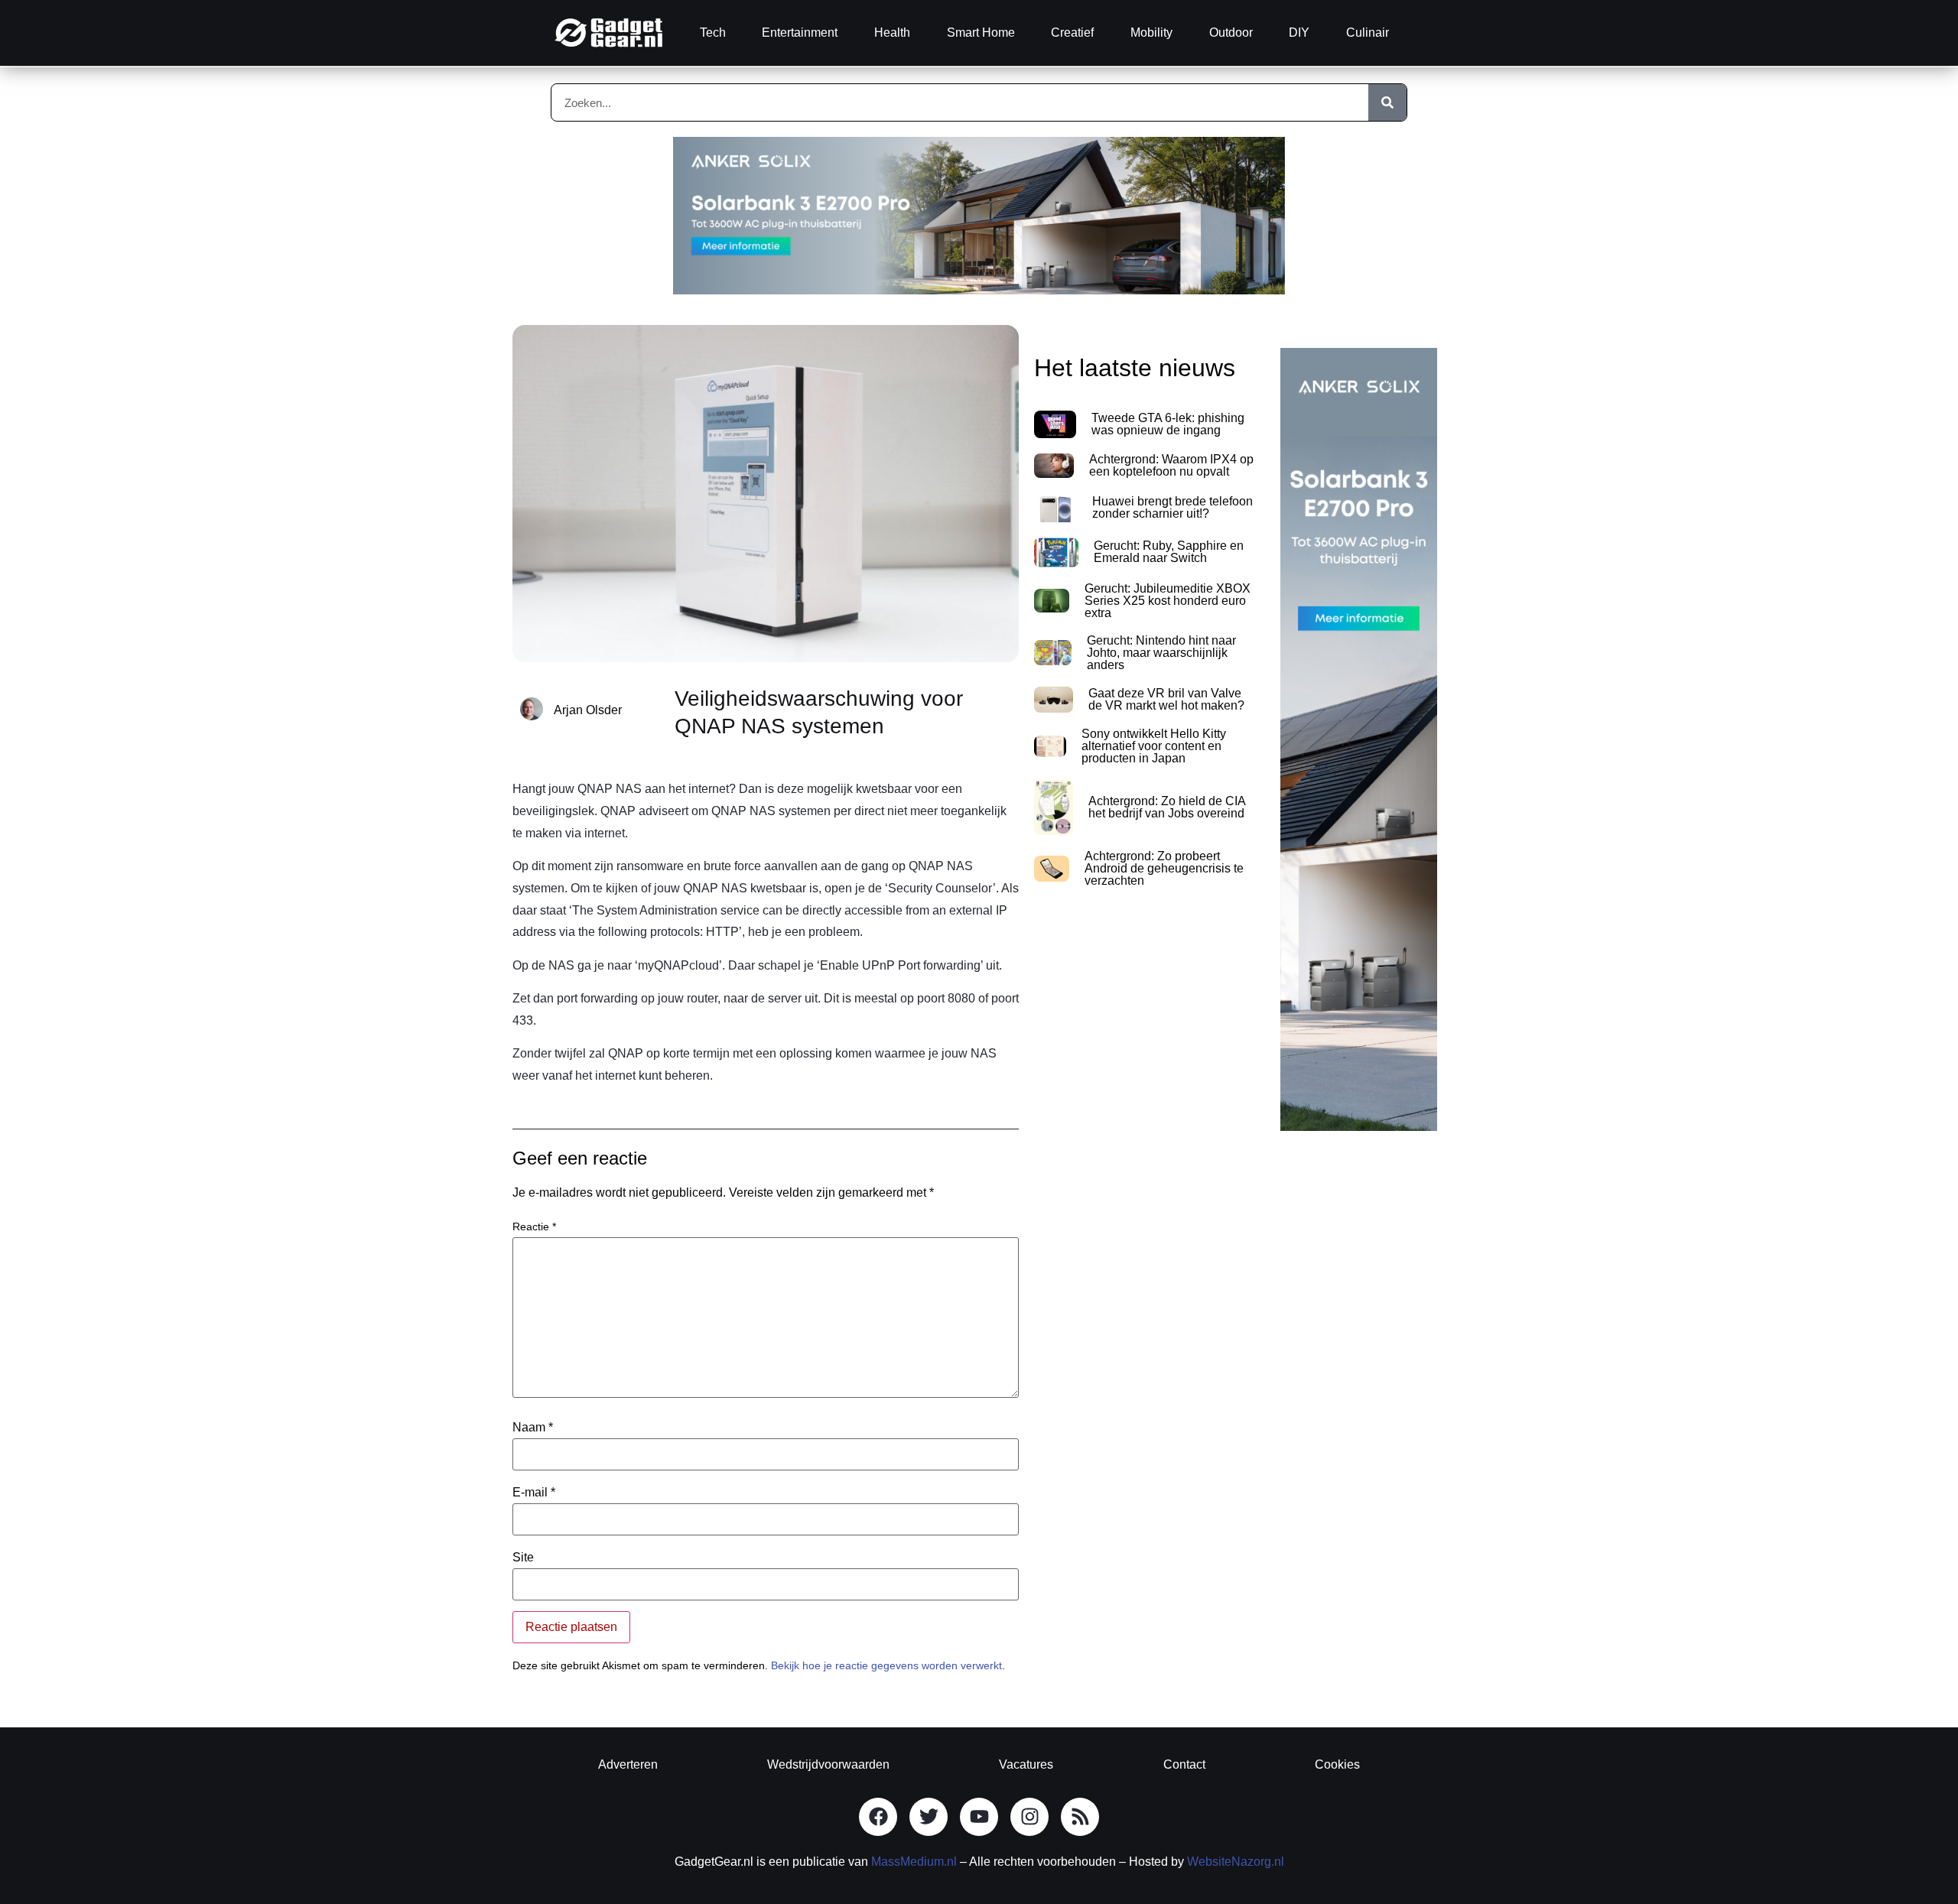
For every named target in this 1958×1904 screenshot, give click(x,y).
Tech (713, 32)
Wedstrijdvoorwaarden (828, 1764)
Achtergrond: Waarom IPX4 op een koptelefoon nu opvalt (1171, 465)
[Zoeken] (1387, 102)
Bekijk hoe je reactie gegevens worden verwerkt (886, 1665)
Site (523, 1558)
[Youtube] (979, 1817)
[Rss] (1080, 1817)
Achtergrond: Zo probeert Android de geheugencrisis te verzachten (1164, 868)
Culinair (1368, 32)
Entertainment (800, 32)
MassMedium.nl (914, 1862)
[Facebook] (878, 1817)
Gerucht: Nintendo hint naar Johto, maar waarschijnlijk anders (1161, 653)
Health (892, 32)
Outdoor (1231, 32)
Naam (533, 1428)
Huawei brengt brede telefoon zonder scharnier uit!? (1173, 507)
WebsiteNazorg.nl (1236, 1862)
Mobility (1151, 32)
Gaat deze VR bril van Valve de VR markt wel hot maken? (1166, 699)
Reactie (534, 1227)
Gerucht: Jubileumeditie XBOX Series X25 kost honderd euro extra (1168, 601)
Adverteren (628, 1764)
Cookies (1337, 1764)
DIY (1299, 32)
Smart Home (981, 32)
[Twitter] (929, 1817)
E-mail (534, 1493)
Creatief (1072, 32)
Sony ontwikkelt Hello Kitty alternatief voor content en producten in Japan (1154, 746)
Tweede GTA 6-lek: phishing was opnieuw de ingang (1168, 424)
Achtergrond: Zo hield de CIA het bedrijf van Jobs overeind (1167, 807)
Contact (1184, 1764)
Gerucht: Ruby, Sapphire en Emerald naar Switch (1169, 552)
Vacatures (1026, 1764)
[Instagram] (1029, 1817)
